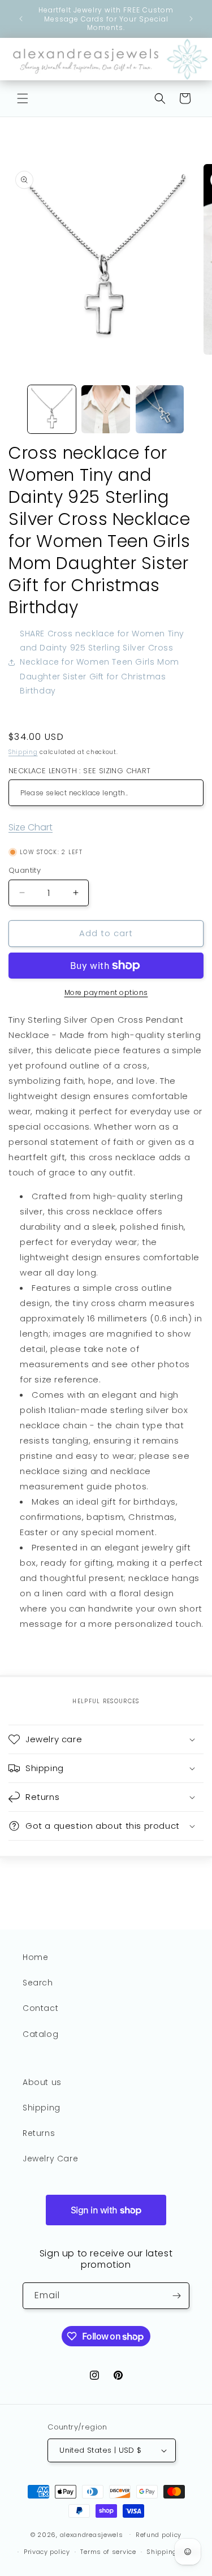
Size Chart (31, 827)
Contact (40, 2008)
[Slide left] (12, 412)
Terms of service (108, 2552)
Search (38, 1983)
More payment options (106, 992)
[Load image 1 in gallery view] (52, 409)
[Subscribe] (176, 2296)
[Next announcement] (191, 19)
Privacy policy (47, 2552)
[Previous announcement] (21, 19)
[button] (23, 98)
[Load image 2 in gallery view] (105, 409)
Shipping (23, 752)
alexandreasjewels (92, 2534)
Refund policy (159, 2535)
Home (35, 1957)
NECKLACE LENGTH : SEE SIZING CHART (80, 771)
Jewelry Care (50, 2159)
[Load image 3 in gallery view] (160, 409)
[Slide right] (200, 412)
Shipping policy (173, 2552)
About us (42, 2082)
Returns (39, 2133)
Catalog (40, 2034)
